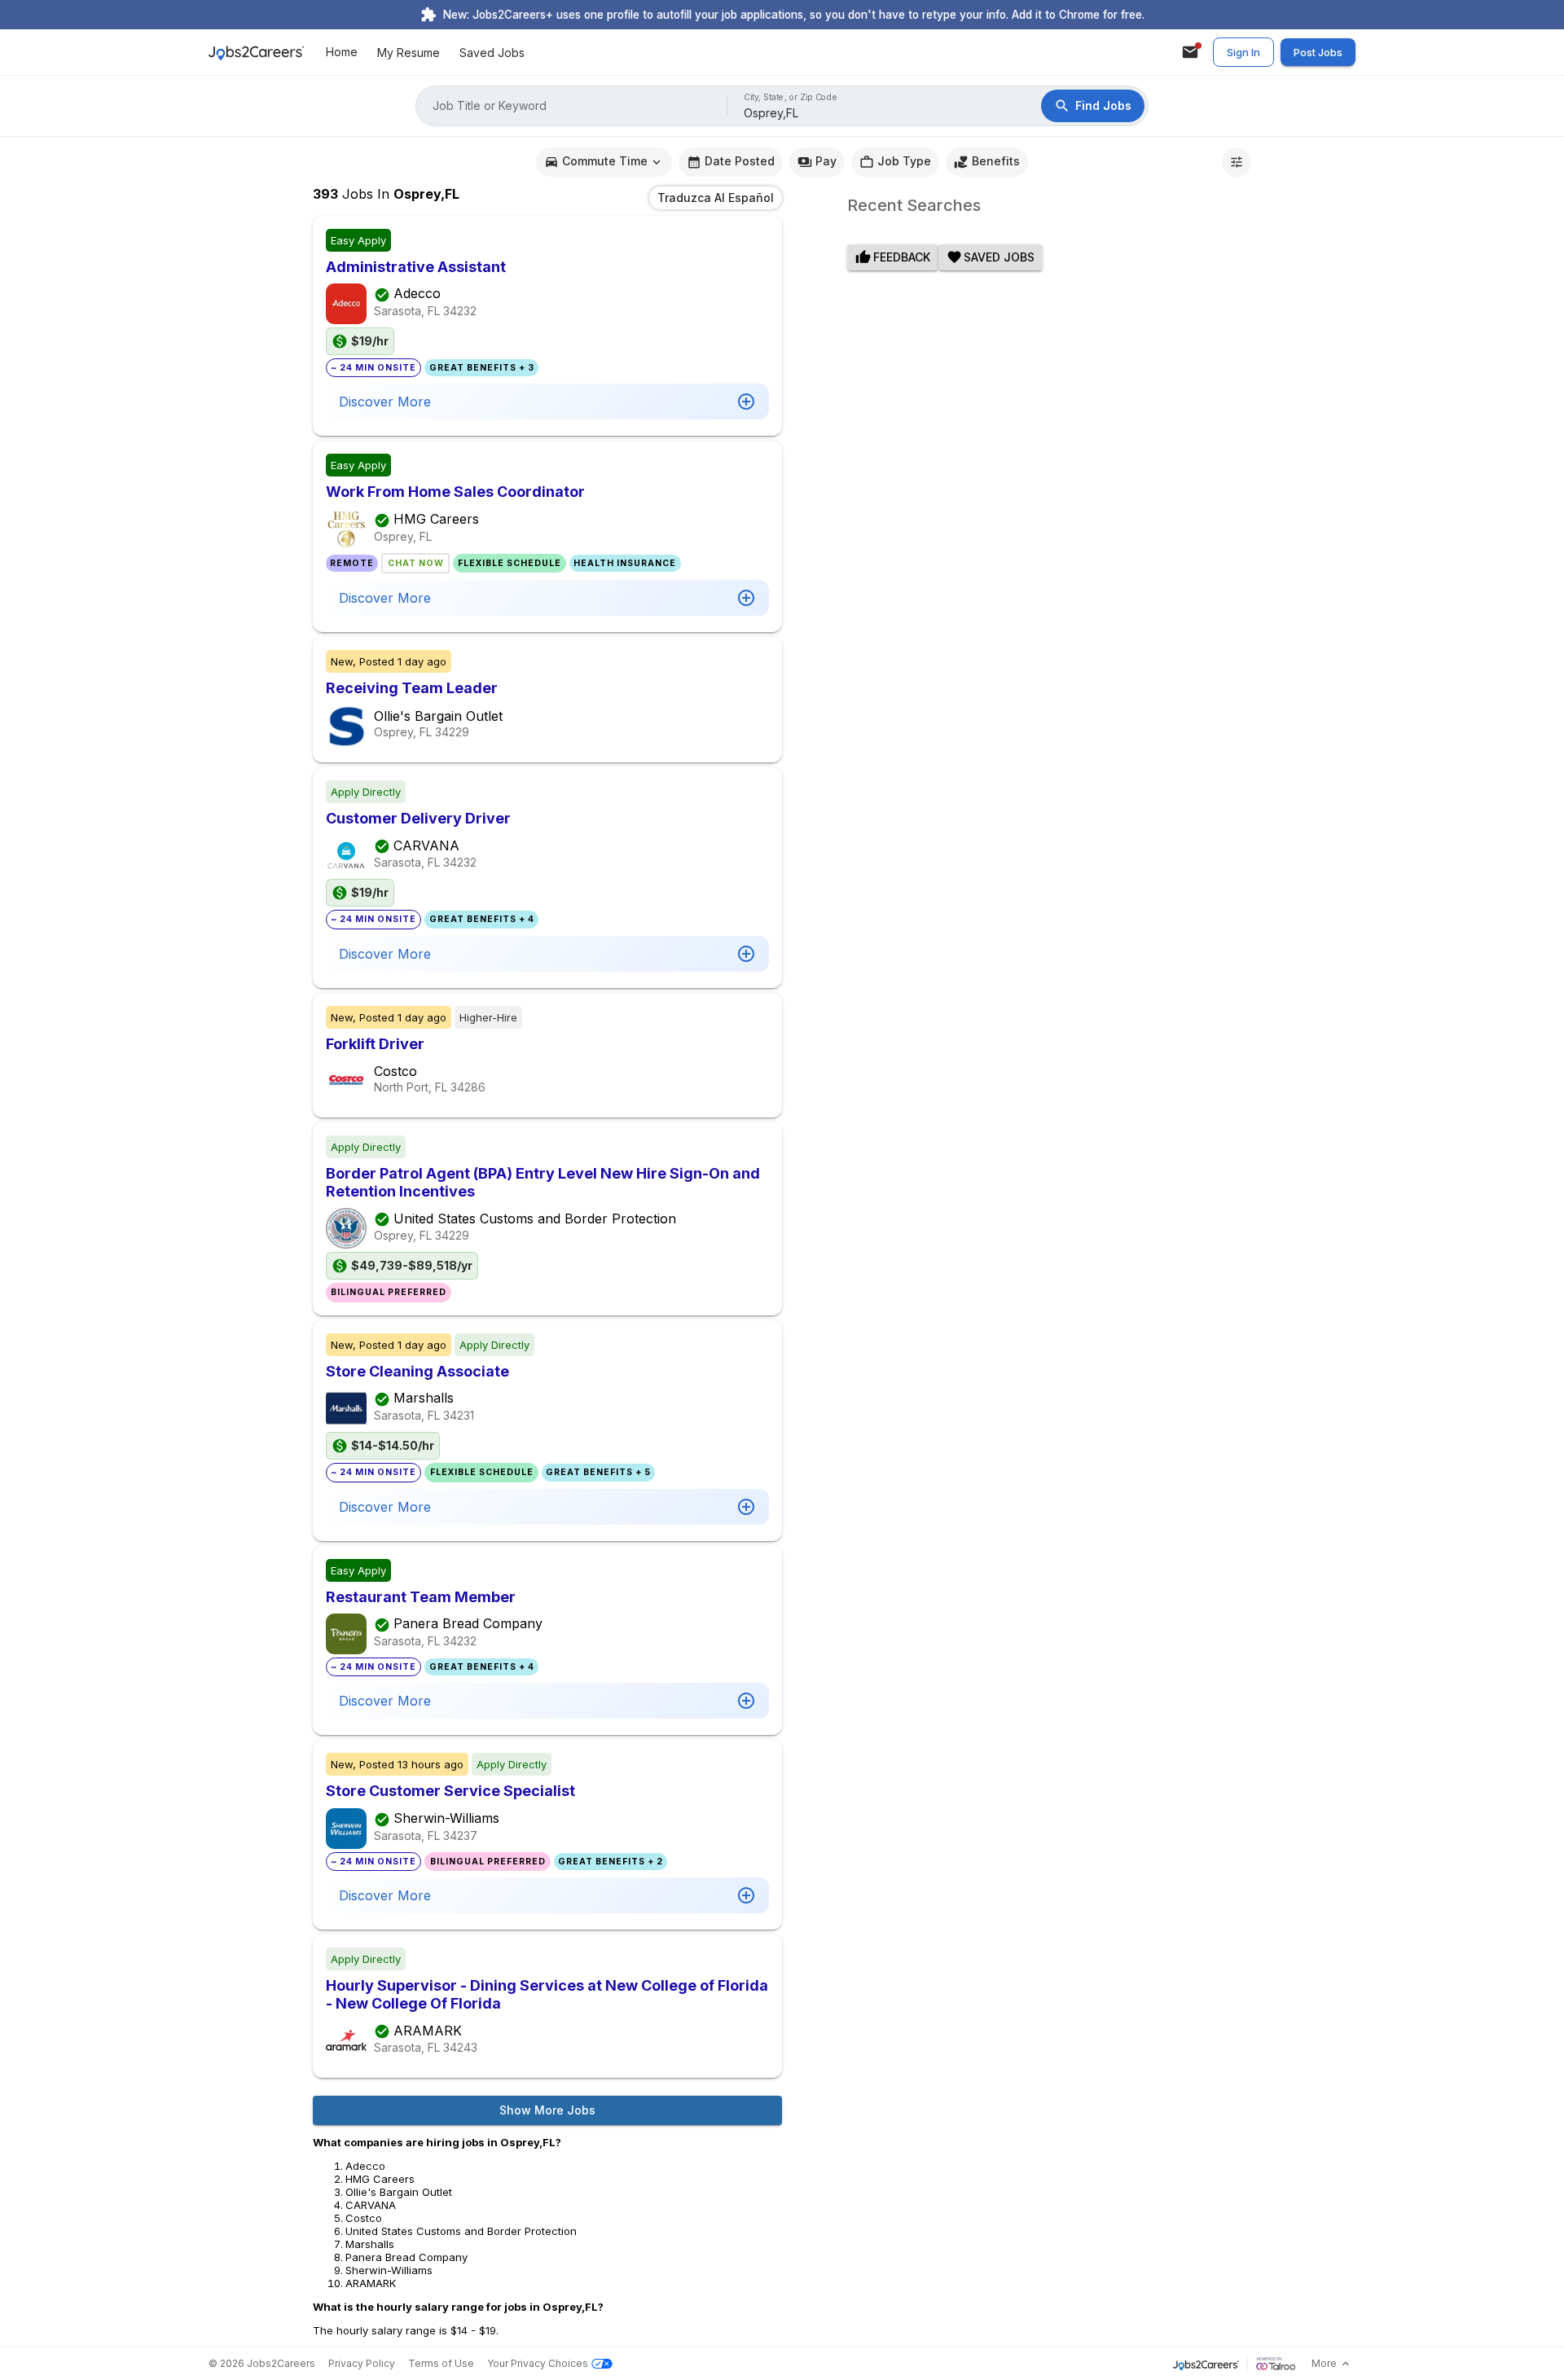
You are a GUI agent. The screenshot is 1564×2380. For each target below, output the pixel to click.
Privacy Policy (362, 2363)
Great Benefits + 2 (611, 1862)
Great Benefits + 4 (482, 919)
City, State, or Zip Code (791, 97)
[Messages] (1190, 52)
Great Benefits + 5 (598, 1472)
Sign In (1243, 52)
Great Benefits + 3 (482, 368)
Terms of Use (441, 2363)
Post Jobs (1318, 52)
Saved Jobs (492, 53)
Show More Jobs (547, 2110)
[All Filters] (1237, 162)
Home (342, 53)
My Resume (409, 53)
